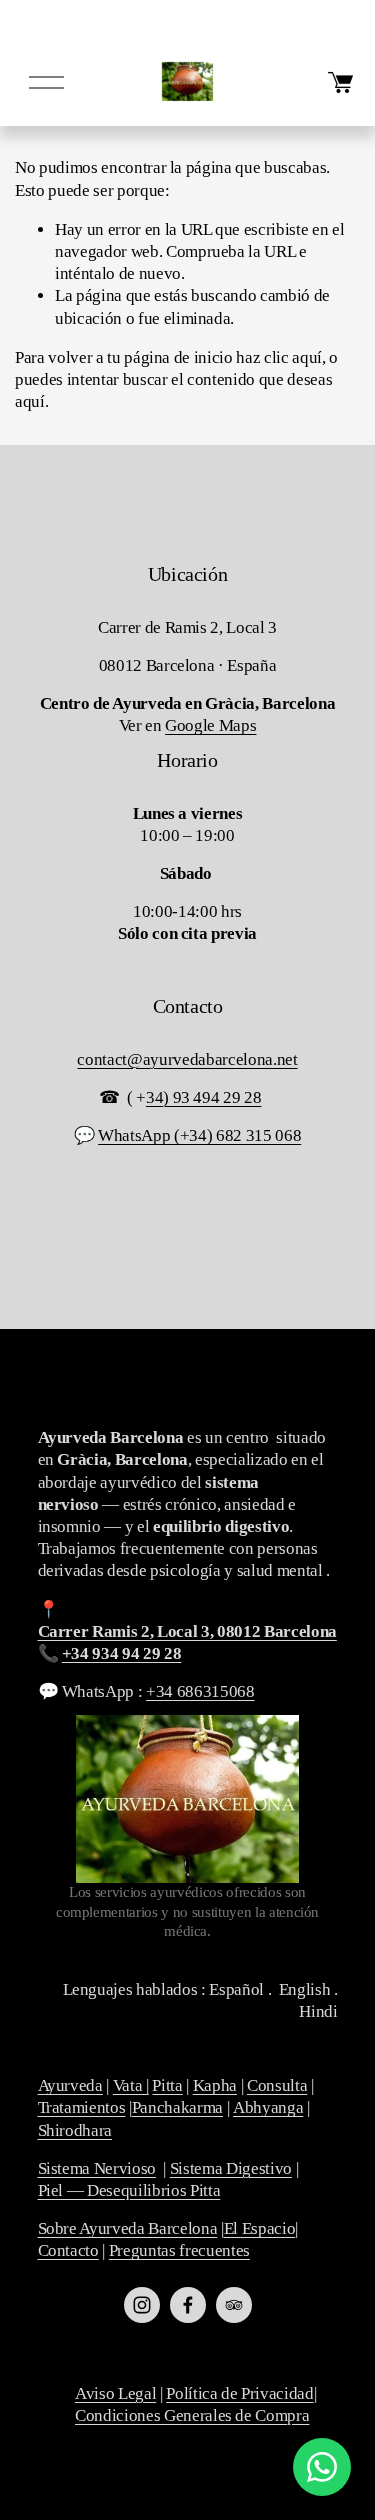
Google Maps (210, 725)
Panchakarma (177, 2107)
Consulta (277, 2085)
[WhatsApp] (322, 2467)
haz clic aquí (279, 357)
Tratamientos (82, 2107)
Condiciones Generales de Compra (192, 2415)
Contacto (68, 2250)
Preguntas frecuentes (179, 2250)
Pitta (167, 2085)
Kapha (215, 2085)
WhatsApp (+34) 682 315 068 (199, 1135)
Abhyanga (268, 2107)
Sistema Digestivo (231, 2168)
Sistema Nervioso (97, 2168)
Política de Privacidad (240, 2393)
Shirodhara (75, 2130)
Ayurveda (70, 2085)
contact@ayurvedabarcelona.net (187, 1059)
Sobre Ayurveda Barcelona (128, 2228)
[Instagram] (142, 2305)
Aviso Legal (115, 2393)
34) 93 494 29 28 (204, 1097)
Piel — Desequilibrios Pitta (129, 2190)
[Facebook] (188, 2305)
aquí (30, 401)
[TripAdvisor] (234, 2305)
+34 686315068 (200, 1691)
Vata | (131, 2085)
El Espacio (260, 2228)
